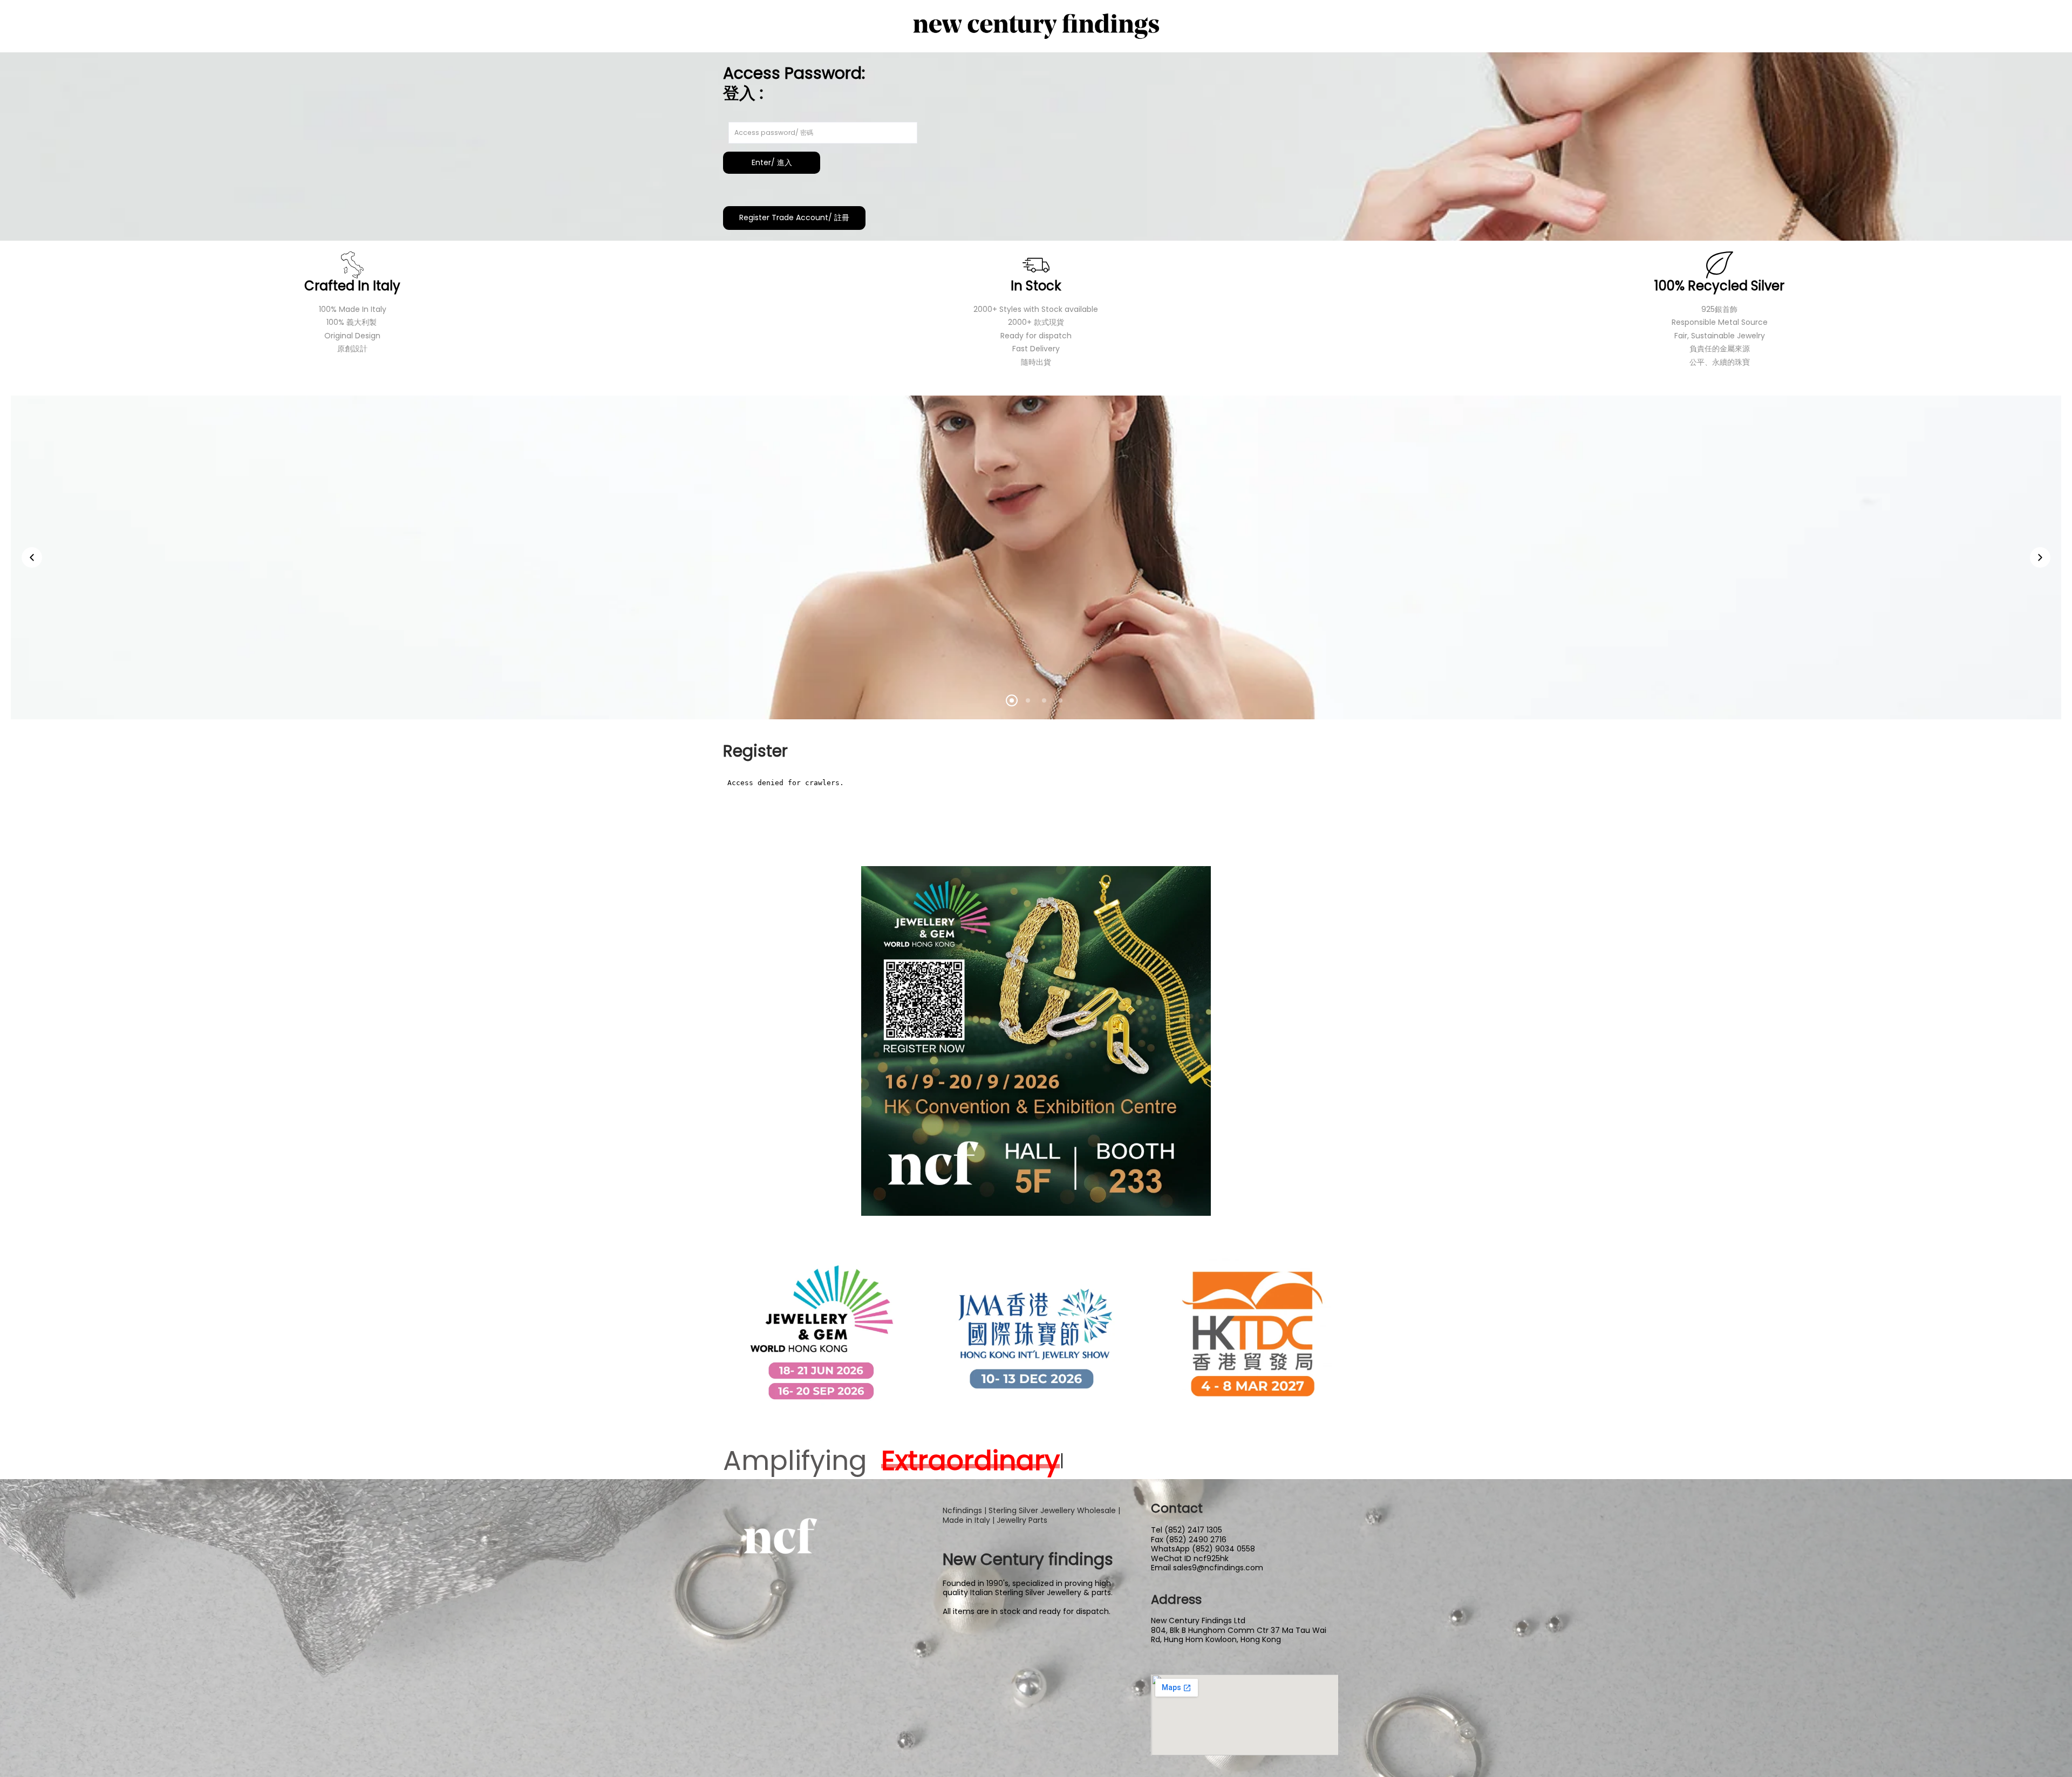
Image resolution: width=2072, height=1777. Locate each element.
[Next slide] (2040, 557)
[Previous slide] (32, 557)
